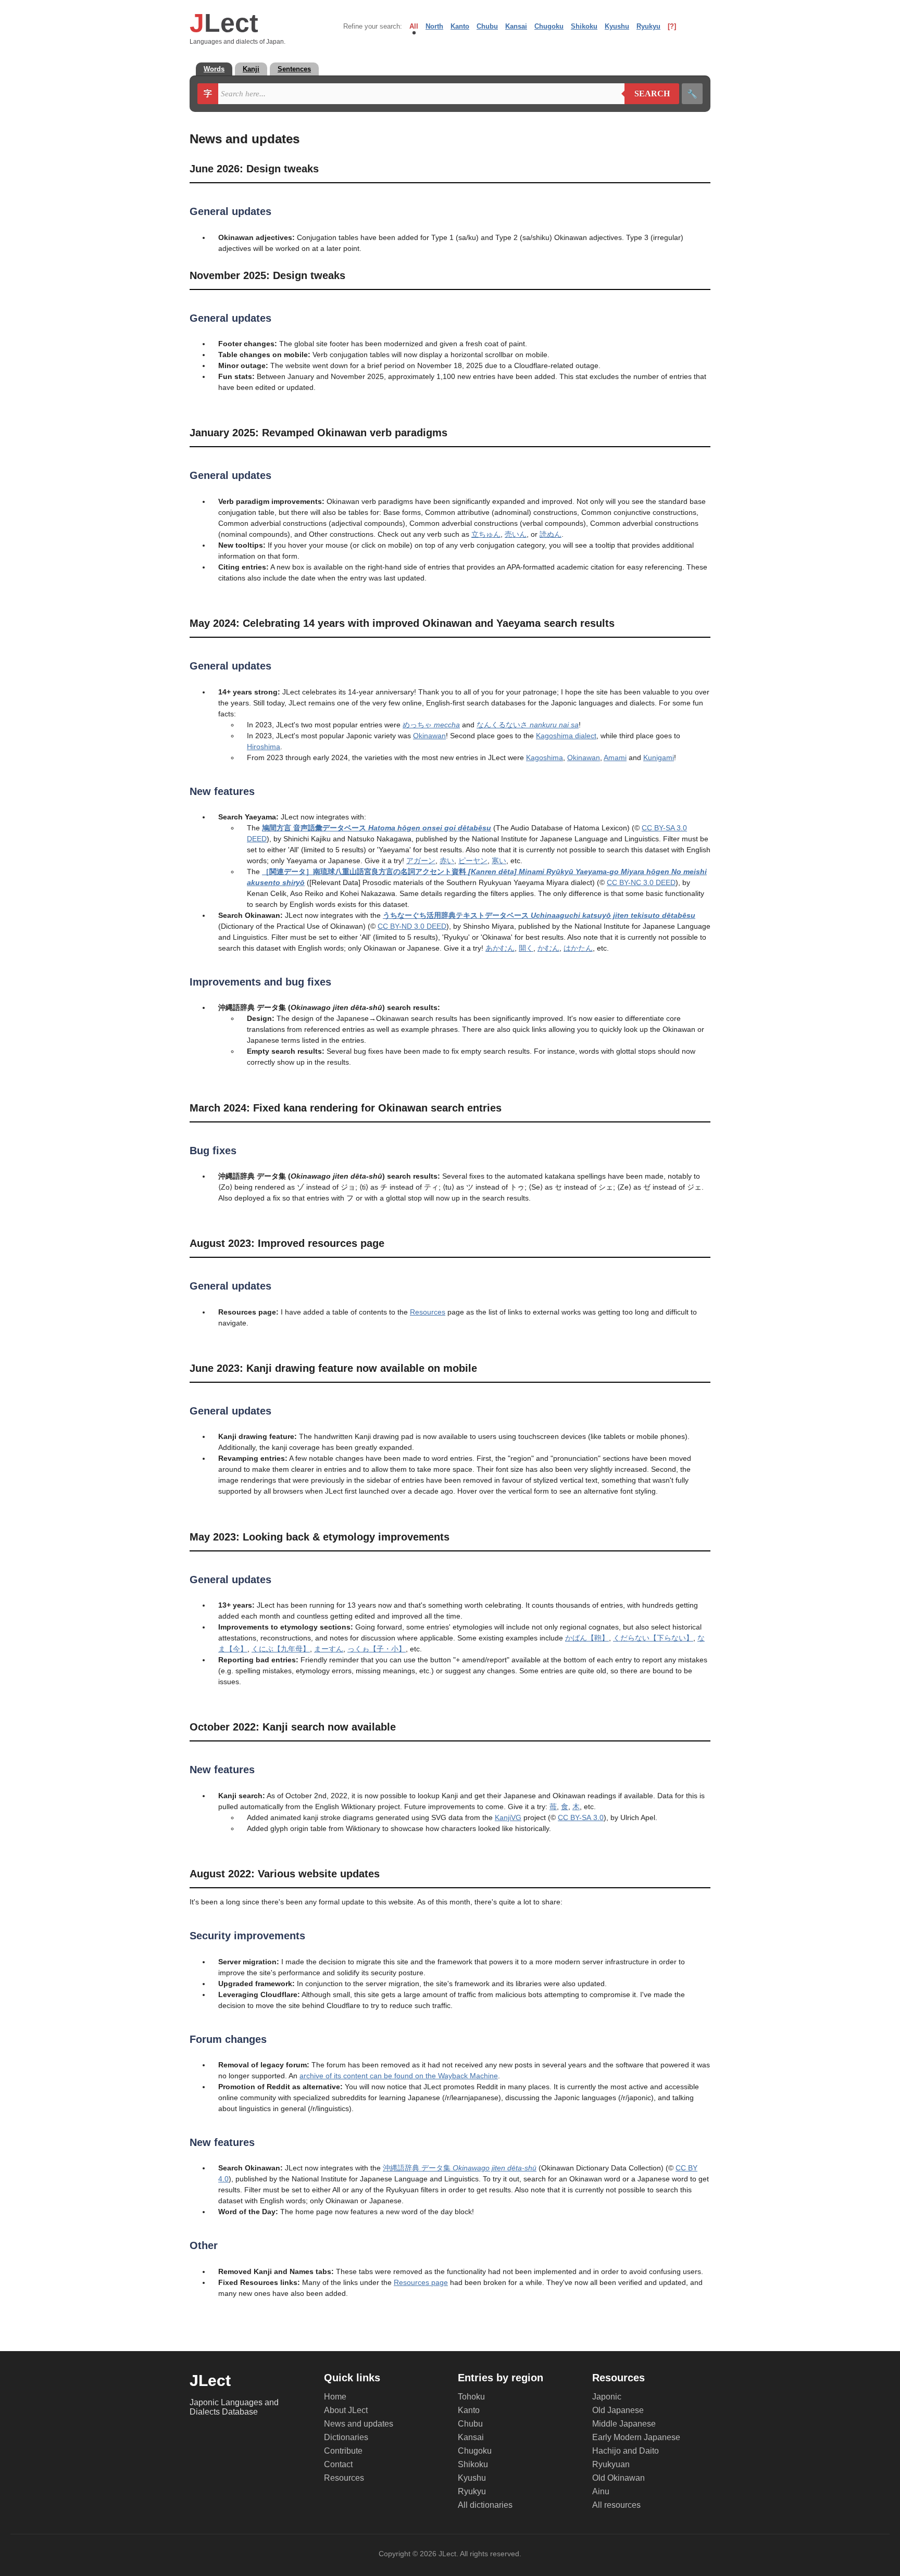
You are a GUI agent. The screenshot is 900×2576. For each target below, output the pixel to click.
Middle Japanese (624, 2424)
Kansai (516, 26)
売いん (516, 534)
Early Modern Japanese (636, 2437)
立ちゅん (486, 534)
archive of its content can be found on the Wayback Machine (399, 2076)
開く (526, 948)
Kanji (251, 69)
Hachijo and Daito (626, 2451)
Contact (338, 2464)
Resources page (421, 2282)
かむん (548, 948)
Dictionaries (346, 2437)
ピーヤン (473, 861)
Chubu (487, 26)
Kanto (460, 26)
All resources (616, 2505)
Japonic (607, 2397)
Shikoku (584, 26)
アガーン (421, 861)
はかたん (578, 948)
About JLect (346, 2410)
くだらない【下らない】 (653, 1638)
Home (335, 2397)
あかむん (500, 948)
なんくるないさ (528, 725)
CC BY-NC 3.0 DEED (641, 882)
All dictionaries (485, 2505)
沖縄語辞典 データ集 (460, 2168)
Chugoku (549, 26)
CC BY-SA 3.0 (581, 1817)
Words (214, 69)
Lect (224, 23)
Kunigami (659, 757)
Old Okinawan (618, 2478)
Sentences (294, 69)
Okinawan (429, 736)
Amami (615, 757)
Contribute (343, 2451)
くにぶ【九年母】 (281, 1649)
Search (647, 94)
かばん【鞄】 (587, 1638)
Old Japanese (618, 2410)
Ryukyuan (611, 2464)
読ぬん (551, 534)
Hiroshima (264, 747)
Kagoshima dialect (566, 736)
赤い (447, 861)
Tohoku (471, 2397)
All (414, 26)
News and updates (359, 2424)
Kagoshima (545, 757)
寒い (499, 861)
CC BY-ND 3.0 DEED (412, 926)
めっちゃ (431, 725)
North (434, 26)
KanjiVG (508, 1817)
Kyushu (617, 26)
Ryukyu (648, 26)
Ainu (601, 2491)
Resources (428, 1312)
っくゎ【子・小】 (377, 1649)
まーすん (329, 1649)
